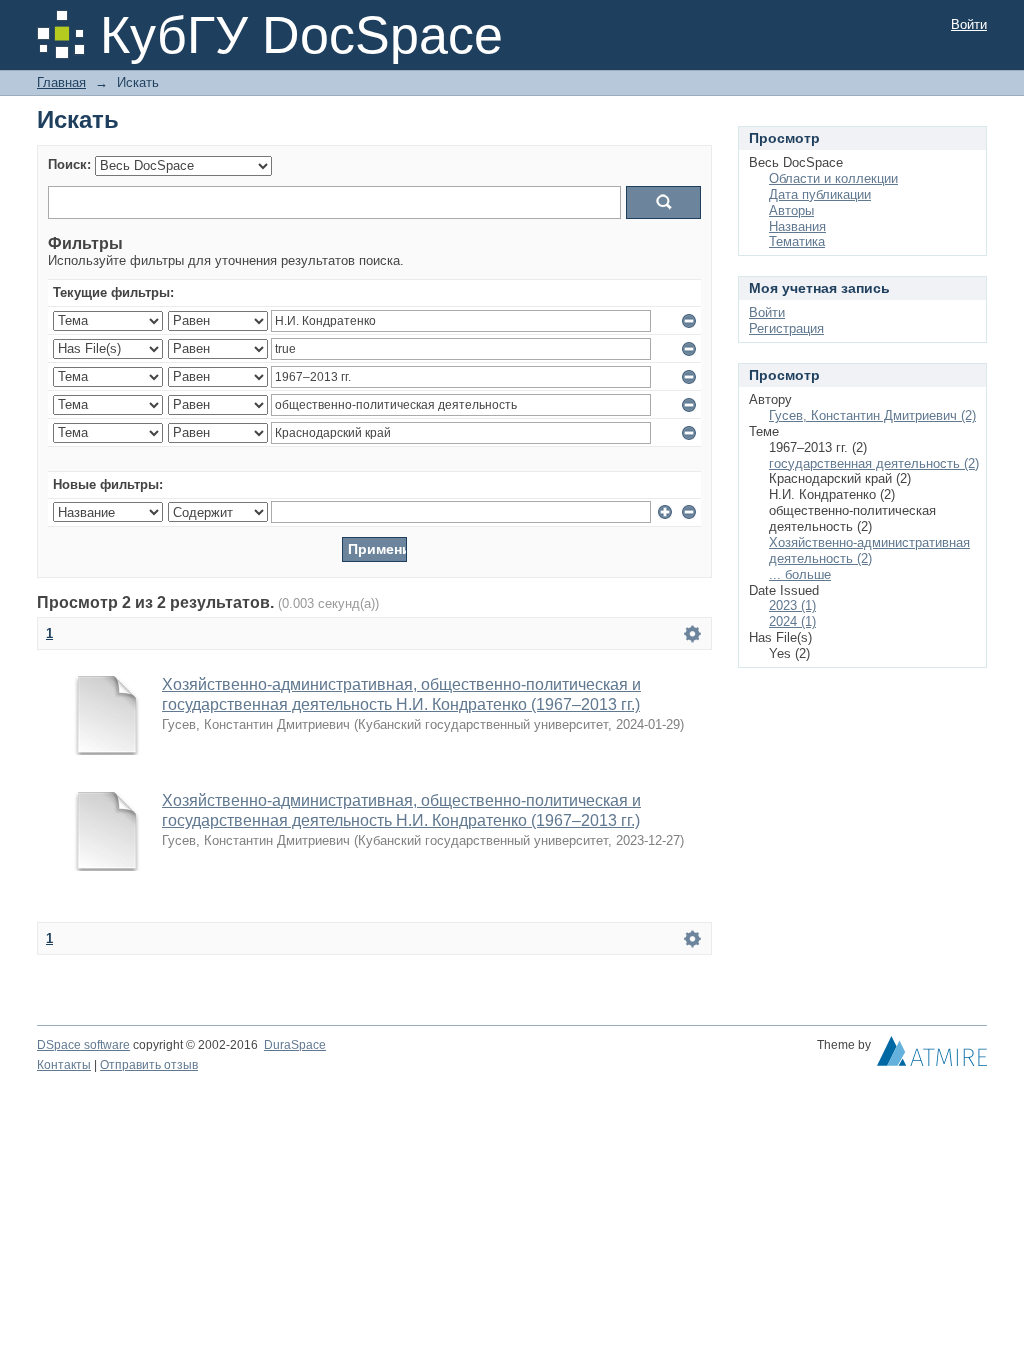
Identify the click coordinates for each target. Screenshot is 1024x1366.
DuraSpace (295, 1045)
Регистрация (786, 328)
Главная (61, 82)
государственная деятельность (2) (874, 463)
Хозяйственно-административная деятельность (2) (869, 550)
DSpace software (83, 1045)
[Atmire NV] (932, 1056)
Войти (969, 24)
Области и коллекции (833, 178)
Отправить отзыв (149, 1065)
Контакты (64, 1065)
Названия (797, 226)
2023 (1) (792, 605)
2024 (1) (792, 621)
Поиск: (69, 164)
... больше (800, 574)
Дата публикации (820, 194)
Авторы (791, 210)
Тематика (797, 241)
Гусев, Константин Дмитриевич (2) (872, 415)
